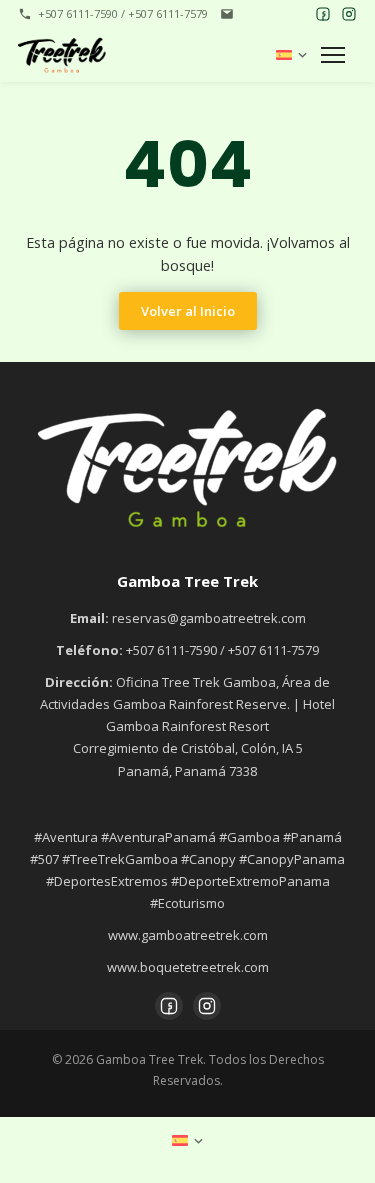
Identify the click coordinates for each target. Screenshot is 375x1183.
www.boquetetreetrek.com (188, 967)
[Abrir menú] (337, 55)
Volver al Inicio (188, 311)
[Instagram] (349, 14)
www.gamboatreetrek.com (188, 935)
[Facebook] (323, 14)
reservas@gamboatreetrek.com (209, 618)
